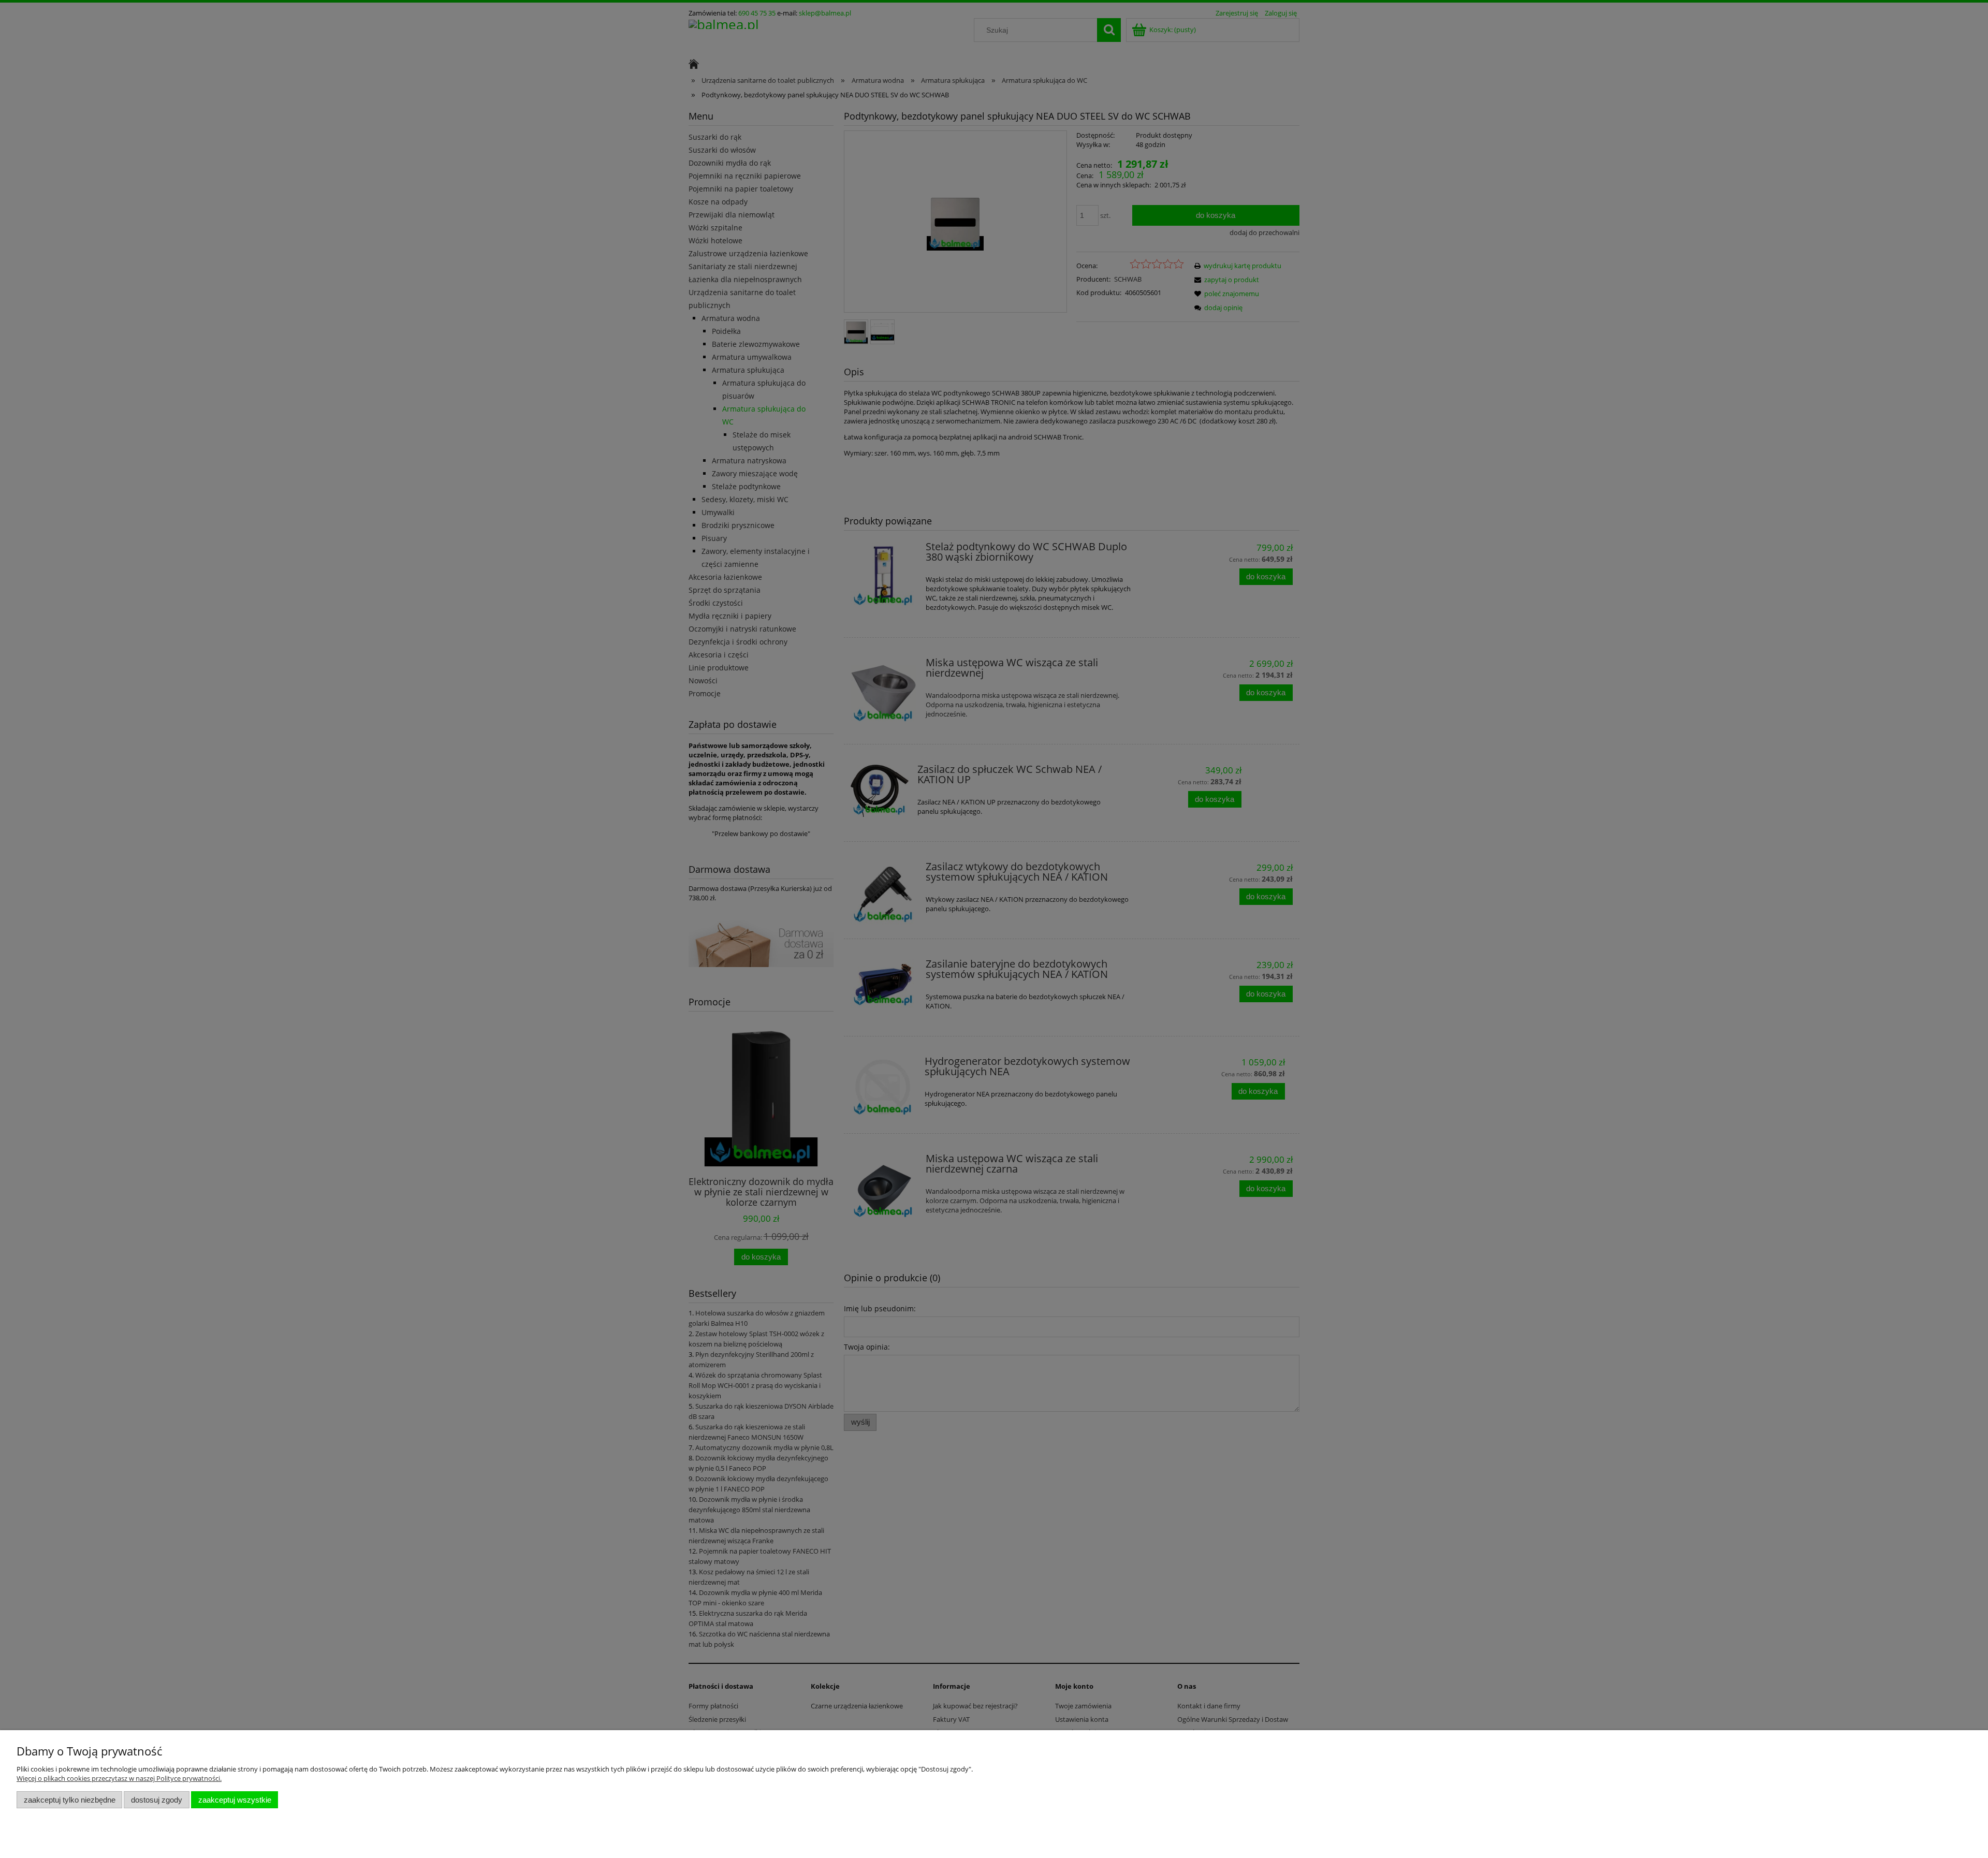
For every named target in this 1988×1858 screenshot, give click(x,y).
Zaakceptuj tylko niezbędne (70, 1800)
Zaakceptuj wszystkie (235, 1800)
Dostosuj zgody (157, 1800)
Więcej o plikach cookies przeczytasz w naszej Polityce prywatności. (119, 1778)
